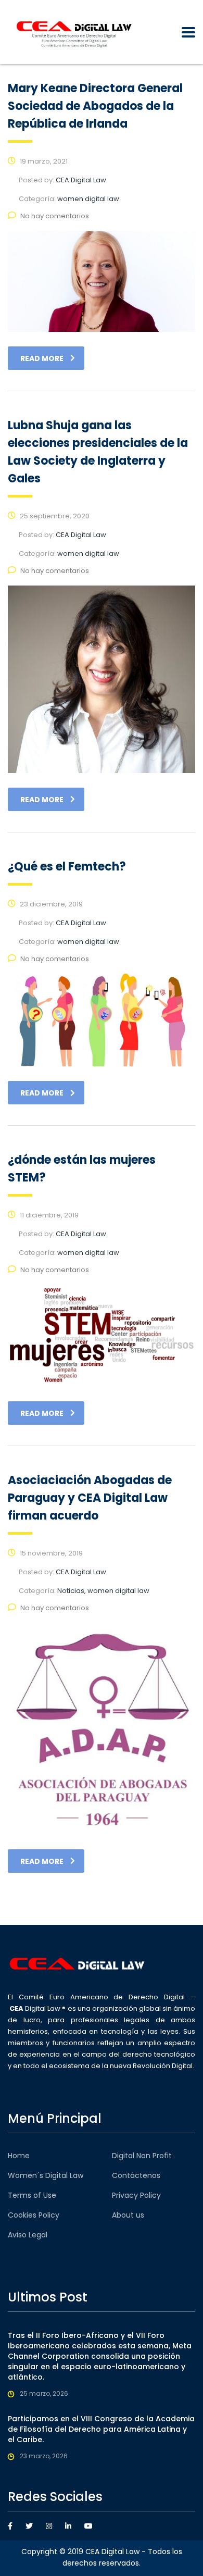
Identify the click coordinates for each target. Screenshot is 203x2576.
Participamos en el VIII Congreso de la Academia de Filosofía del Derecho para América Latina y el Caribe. (101, 2429)
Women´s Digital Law (46, 2175)
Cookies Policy (34, 2215)
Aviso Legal (28, 2235)
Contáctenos (136, 2175)
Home (19, 2156)
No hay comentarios (55, 216)
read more (42, 358)
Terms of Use (32, 2195)
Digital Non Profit (142, 2156)
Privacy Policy (136, 2195)
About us (128, 2215)
